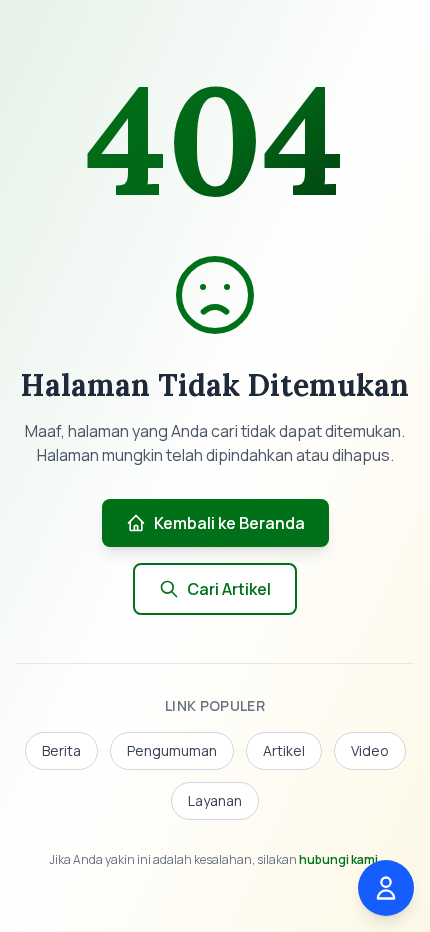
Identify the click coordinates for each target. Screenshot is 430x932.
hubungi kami (338, 859)
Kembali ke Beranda (229, 523)
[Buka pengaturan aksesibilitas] (386, 888)
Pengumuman (172, 750)
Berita (61, 750)
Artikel (284, 750)
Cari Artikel (229, 589)
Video (370, 750)
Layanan (215, 800)
